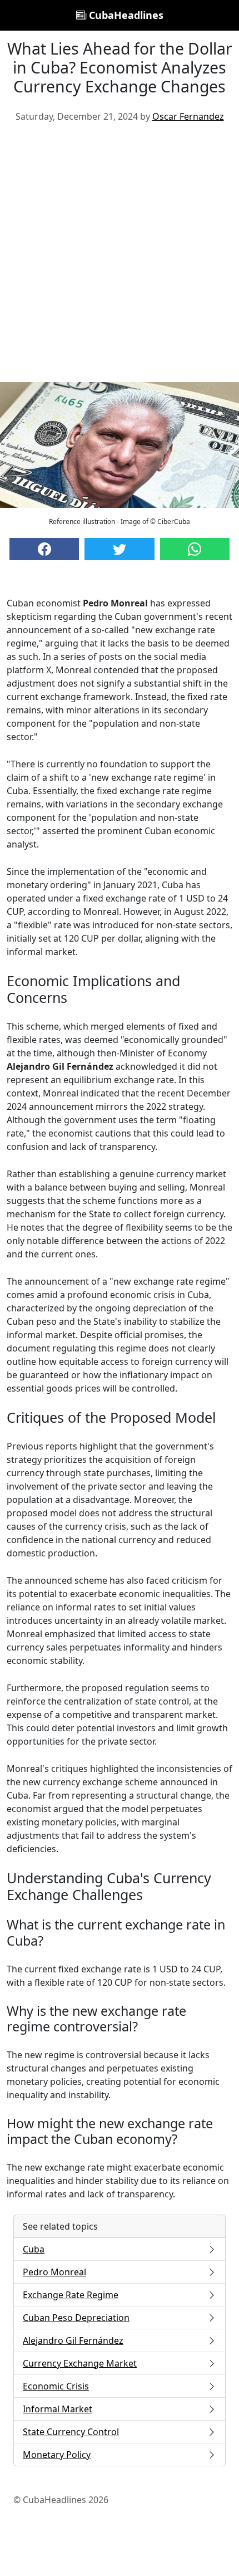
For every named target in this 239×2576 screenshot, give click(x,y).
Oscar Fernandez (188, 116)
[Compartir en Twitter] (119, 549)
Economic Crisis (56, 2386)
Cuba (34, 2249)
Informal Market (58, 2409)
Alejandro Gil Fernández (73, 2340)
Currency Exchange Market (80, 2363)
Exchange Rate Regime (71, 2295)
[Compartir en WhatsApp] (195, 549)
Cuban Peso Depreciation (76, 2318)
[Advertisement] (120, 257)
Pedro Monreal (54, 2272)
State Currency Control (71, 2432)
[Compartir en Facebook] (44, 549)
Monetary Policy (57, 2455)
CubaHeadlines (125, 15)
